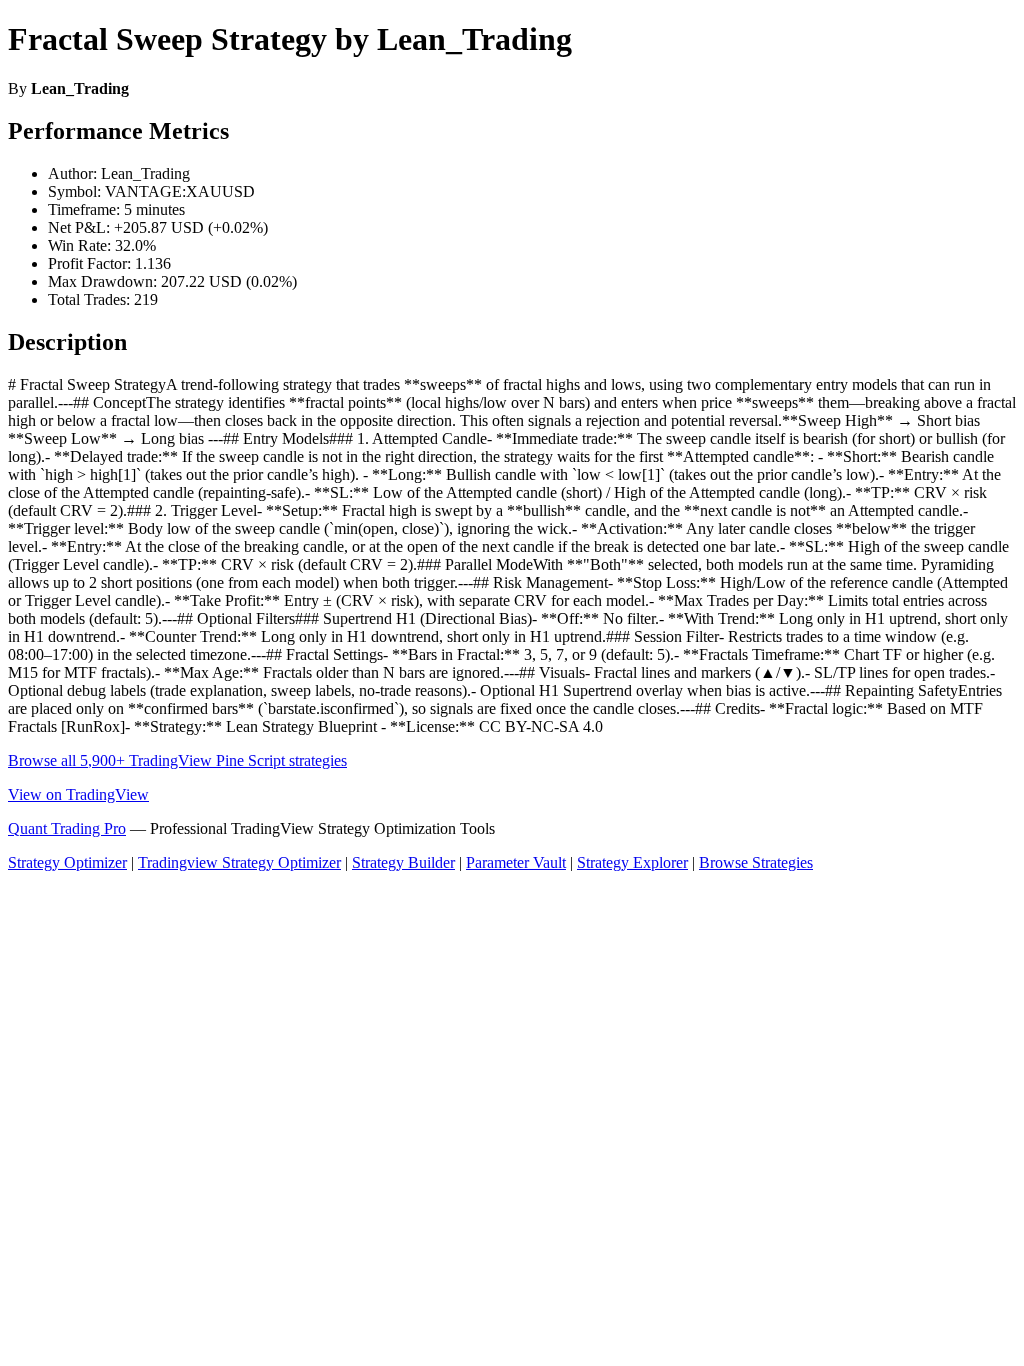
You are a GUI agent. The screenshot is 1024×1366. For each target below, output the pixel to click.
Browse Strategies (756, 862)
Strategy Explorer (632, 862)
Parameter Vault (516, 862)
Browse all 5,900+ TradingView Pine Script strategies (177, 760)
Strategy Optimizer (67, 862)
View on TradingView (78, 794)
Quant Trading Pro (67, 828)
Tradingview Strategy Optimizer (239, 862)
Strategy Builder (403, 862)
